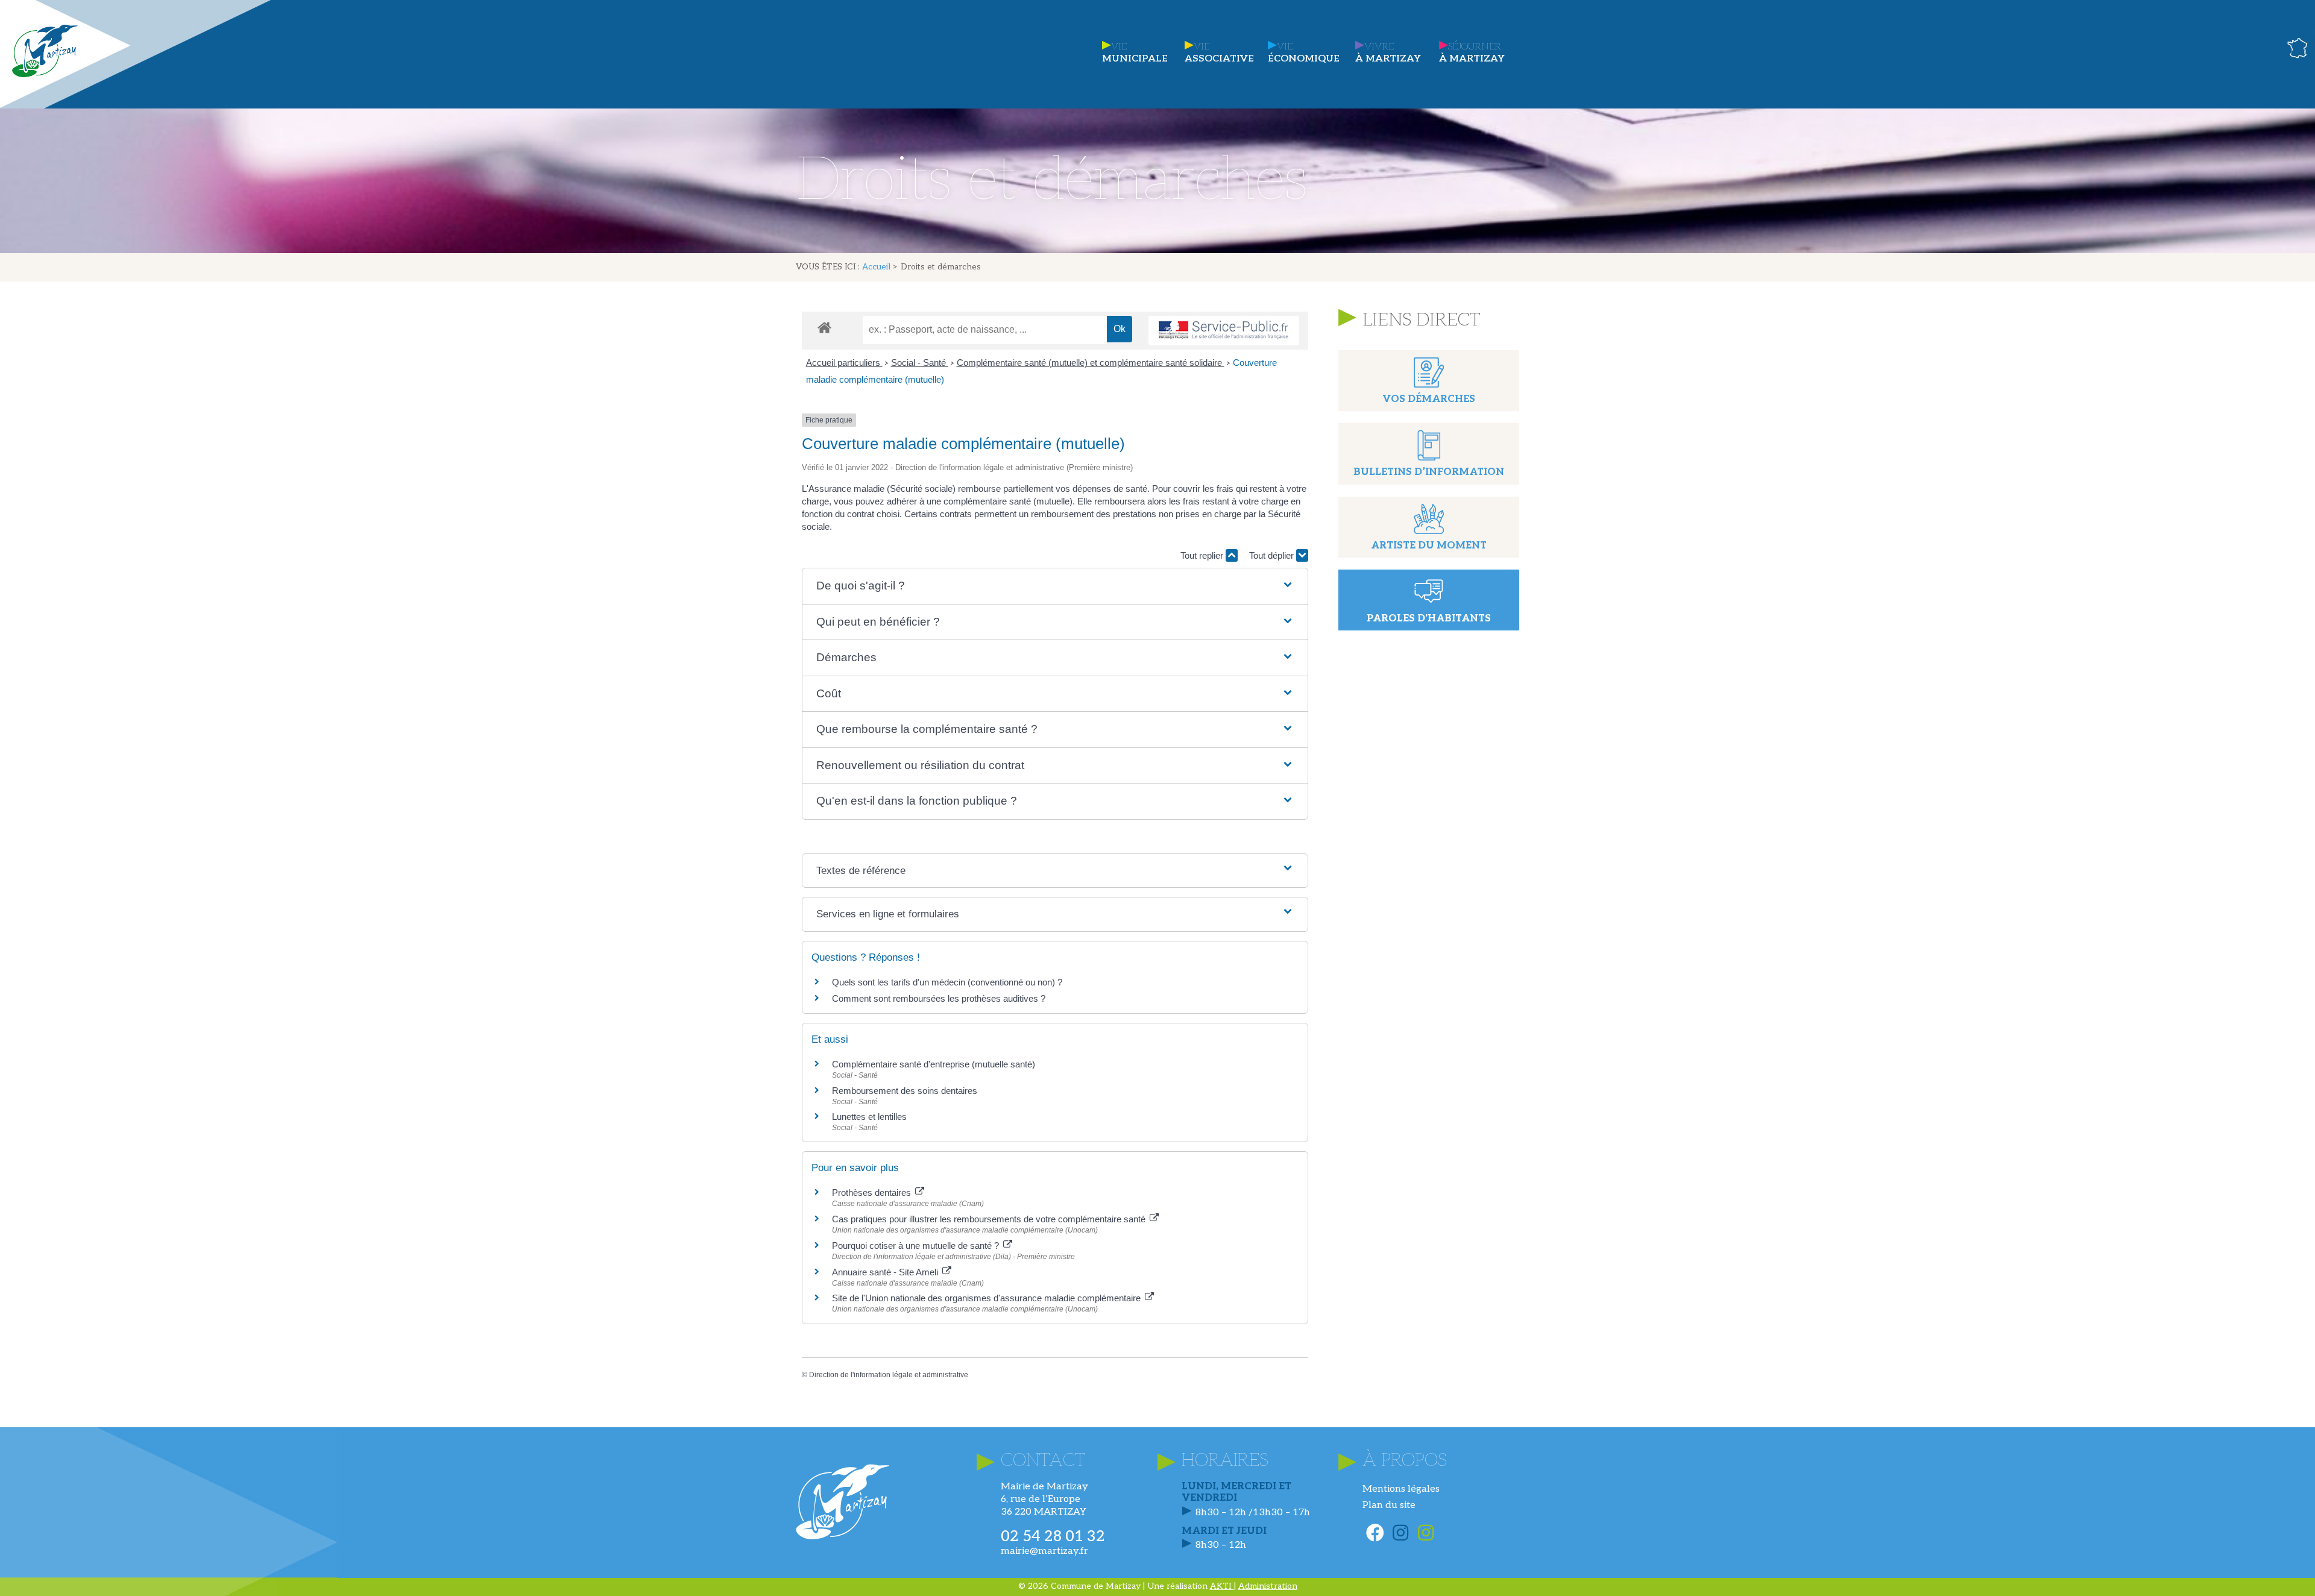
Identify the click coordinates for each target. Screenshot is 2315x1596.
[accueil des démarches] (824, 327)
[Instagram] (1400, 1533)
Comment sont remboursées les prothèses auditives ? (939, 998)
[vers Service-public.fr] (1224, 331)
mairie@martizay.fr (1044, 1551)
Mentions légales (1401, 1489)
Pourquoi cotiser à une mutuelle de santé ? (917, 1246)
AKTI (1222, 1586)
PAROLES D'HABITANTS (1429, 619)
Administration (1268, 1586)
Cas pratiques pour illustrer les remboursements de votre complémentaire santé (990, 1219)
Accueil (876, 267)
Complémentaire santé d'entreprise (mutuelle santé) (934, 1064)
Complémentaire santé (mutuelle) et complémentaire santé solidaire (1091, 363)
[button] (1055, 586)
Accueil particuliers (844, 363)
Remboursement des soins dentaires (905, 1091)
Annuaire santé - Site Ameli (886, 1272)
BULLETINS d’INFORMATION (1429, 472)
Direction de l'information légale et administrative (889, 1375)
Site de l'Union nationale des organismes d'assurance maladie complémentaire (987, 1298)
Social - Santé (920, 363)
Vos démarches (1429, 399)
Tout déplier (1273, 555)
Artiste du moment (1429, 546)
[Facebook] (1375, 1533)
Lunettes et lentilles (869, 1117)
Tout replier (1203, 555)
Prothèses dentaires (873, 1192)
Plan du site (1389, 1505)
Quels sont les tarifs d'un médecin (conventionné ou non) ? (947, 982)
